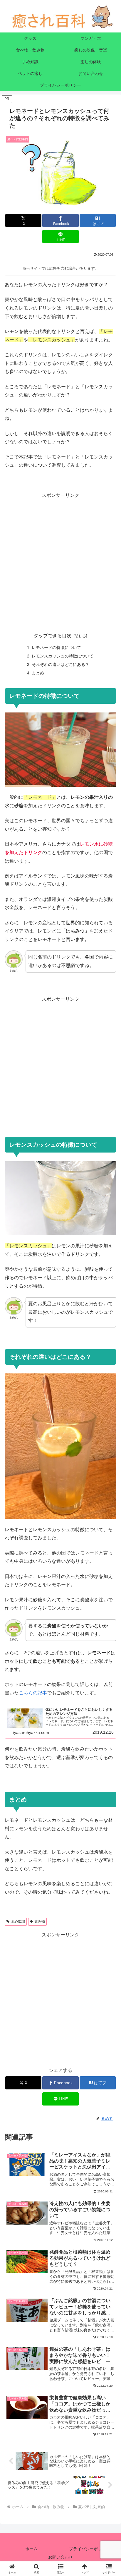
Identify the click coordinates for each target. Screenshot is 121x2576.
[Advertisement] (60, 560)
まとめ (38, 673)
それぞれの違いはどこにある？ (60, 664)
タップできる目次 (53, 636)
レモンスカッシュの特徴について (63, 656)
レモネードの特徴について (56, 648)
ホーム (31, 2549)
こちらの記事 (33, 1693)
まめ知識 (18, 1921)
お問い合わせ (60, 2557)
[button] (109, 1436)
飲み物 (40, 1921)
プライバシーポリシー (90, 2549)
